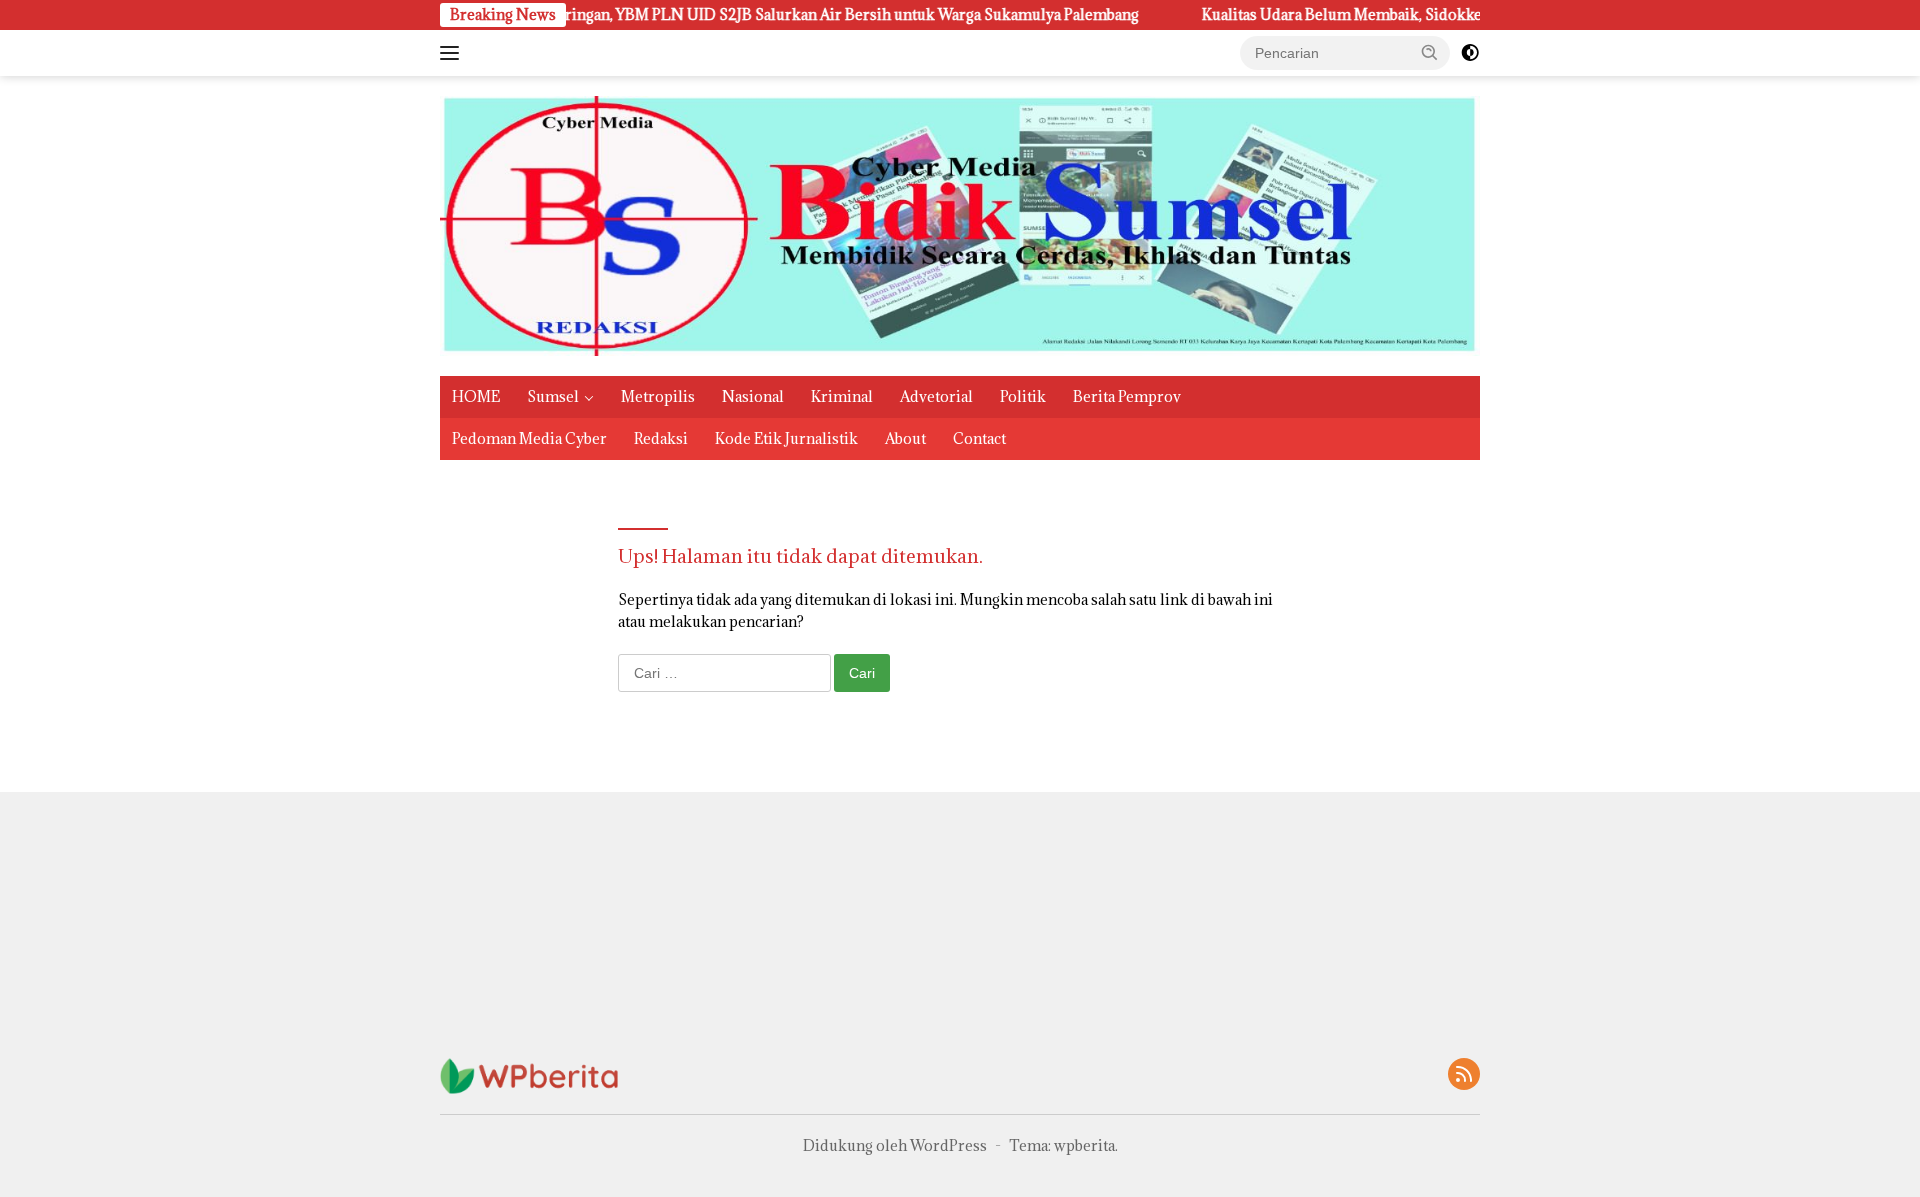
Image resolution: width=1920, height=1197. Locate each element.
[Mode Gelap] (1470, 53)
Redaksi (661, 438)
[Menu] (453, 53)
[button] (1430, 52)
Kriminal (842, 396)
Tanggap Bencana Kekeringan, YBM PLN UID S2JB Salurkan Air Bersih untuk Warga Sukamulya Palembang (726, 15)
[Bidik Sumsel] (960, 224)
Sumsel (553, 396)
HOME (476, 396)
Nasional (753, 396)
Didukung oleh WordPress (895, 1145)
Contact (979, 438)
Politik (1023, 396)
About (905, 438)
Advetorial (936, 396)
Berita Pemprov (1127, 396)
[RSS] (1464, 1075)
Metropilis (658, 396)
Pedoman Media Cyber (529, 438)
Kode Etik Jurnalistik (786, 438)
